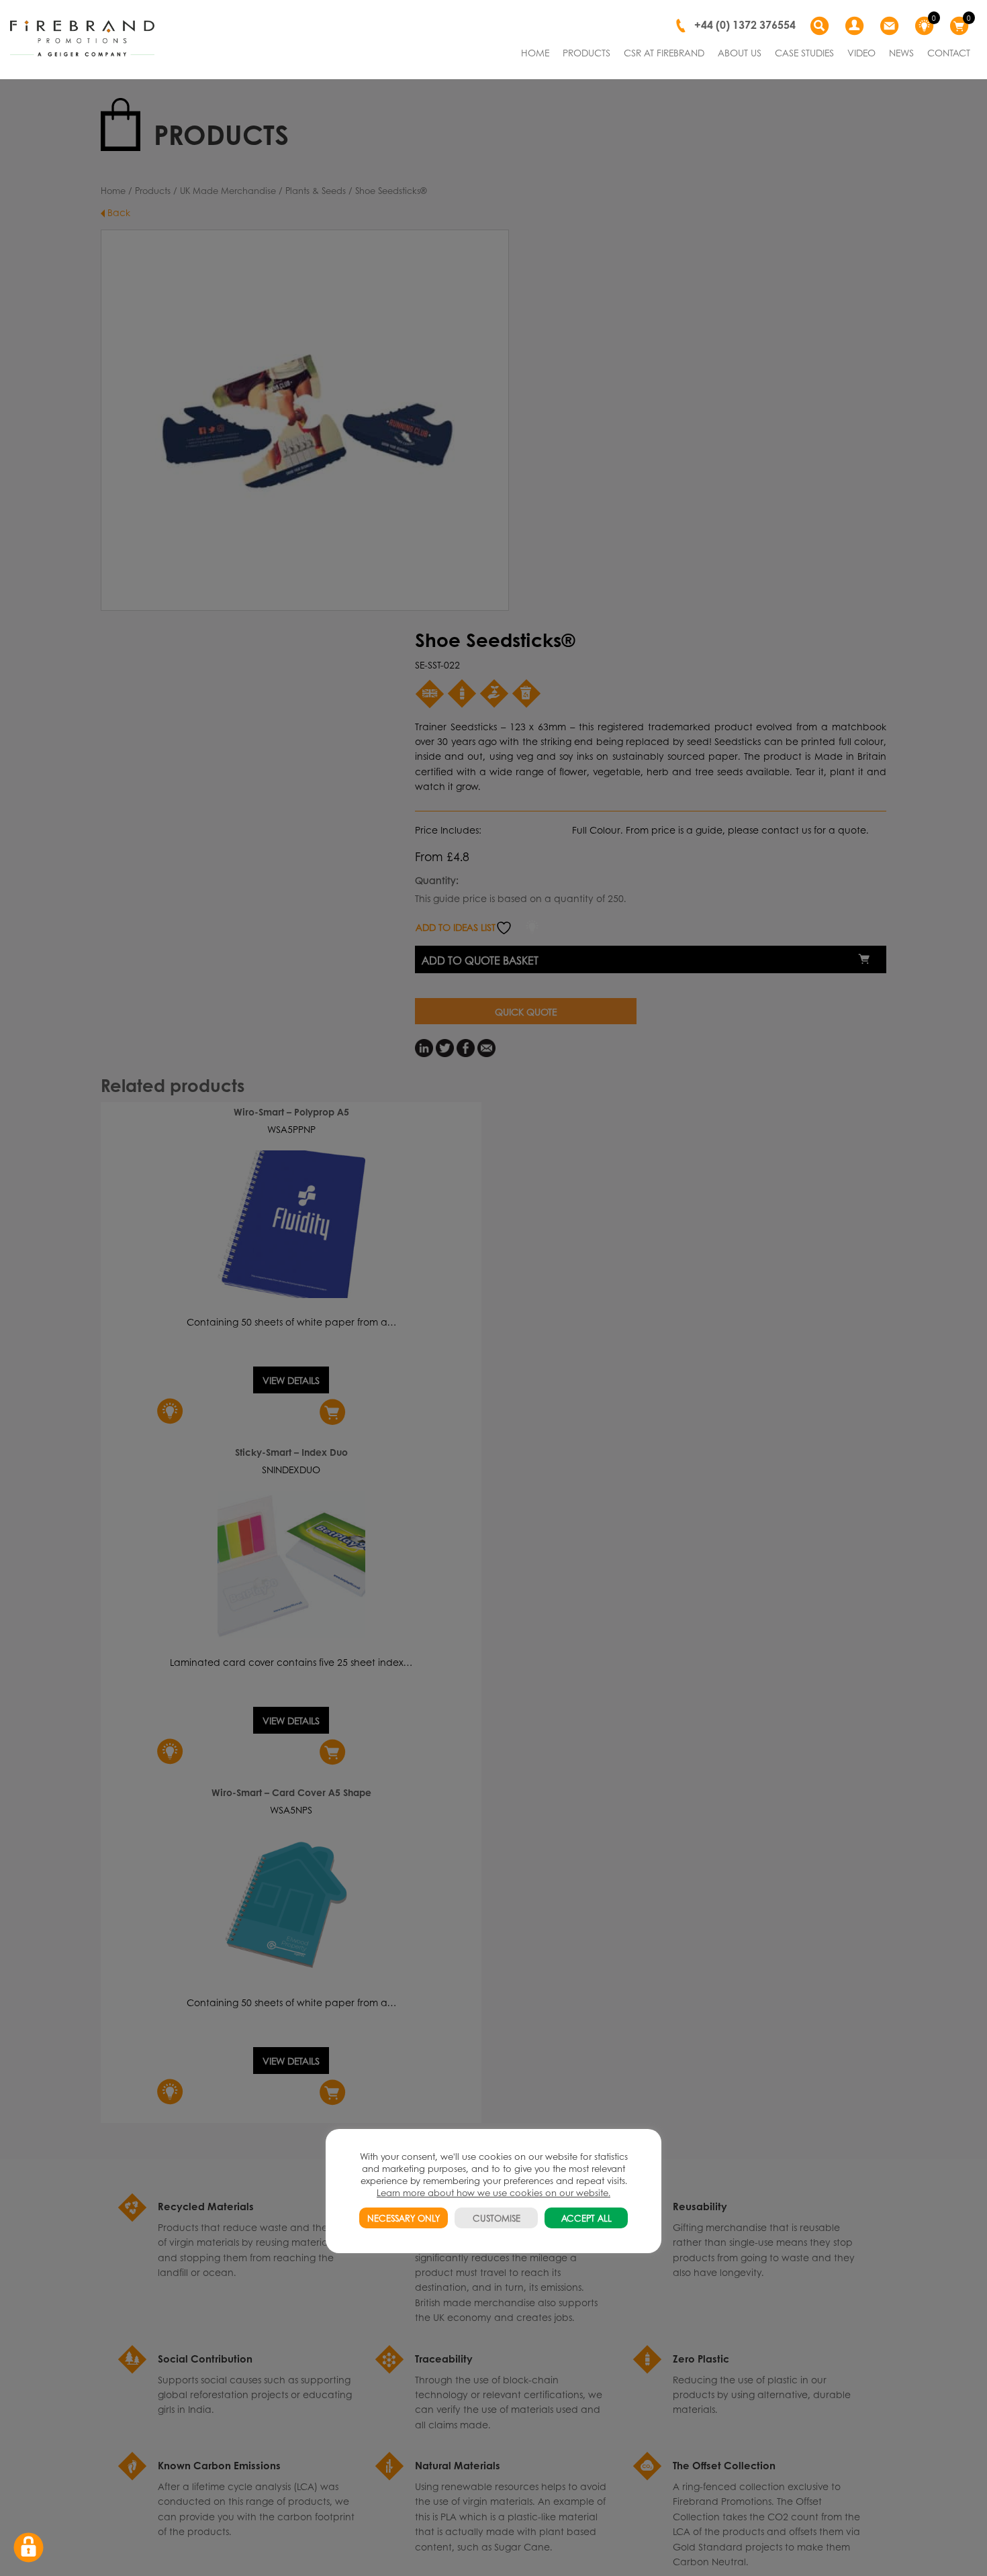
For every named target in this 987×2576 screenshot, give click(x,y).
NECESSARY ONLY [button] (404, 2218)
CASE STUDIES (804, 52)
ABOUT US (740, 52)
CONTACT (949, 52)
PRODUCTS (586, 52)
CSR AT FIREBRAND (664, 52)
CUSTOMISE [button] (497, 2218)
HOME (535, 52)
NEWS (901, 52)
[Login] (856, 26)
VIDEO (861, 52)
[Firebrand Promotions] (82, 39)
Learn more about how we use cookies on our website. (493, 2192)
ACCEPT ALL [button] (586, 2218)
